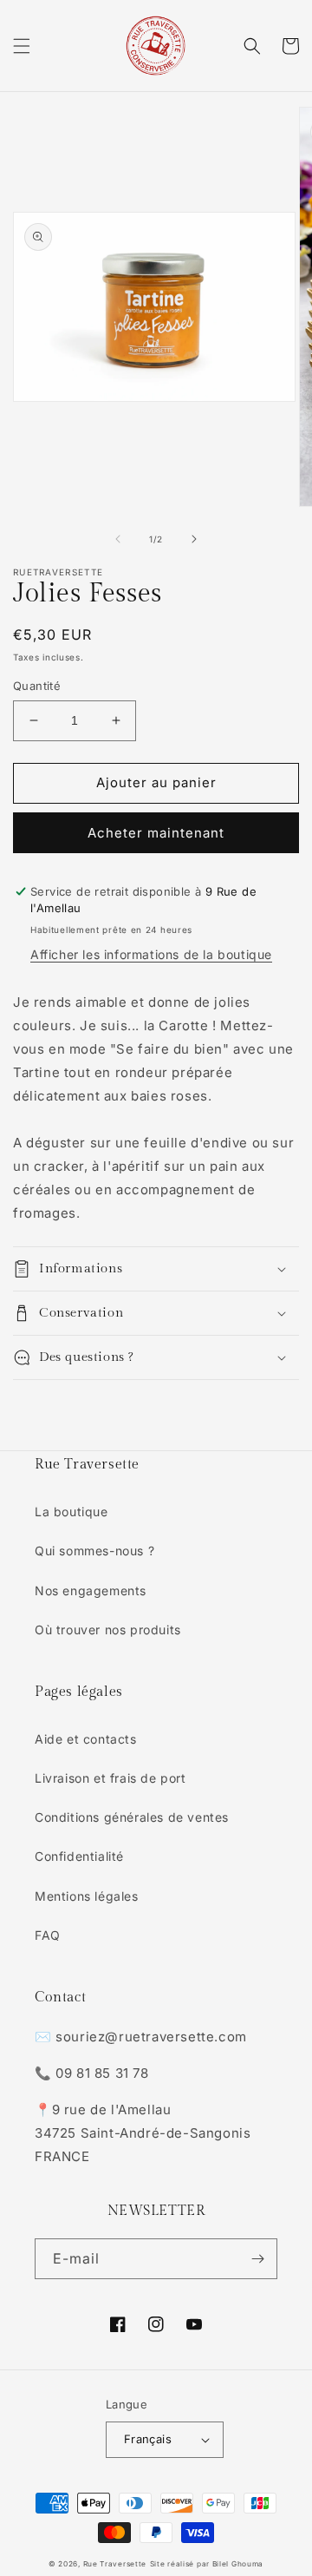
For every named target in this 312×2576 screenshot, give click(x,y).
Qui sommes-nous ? (94, 1551)
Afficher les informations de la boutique (151, 954)
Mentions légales (87, 1896)
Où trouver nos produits (108, 1630)
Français (148, 2439)
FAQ (48, 1935)
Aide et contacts (86, 1739)
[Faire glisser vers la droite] (194, 539)
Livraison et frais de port (110, 1778)
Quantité (37, 686)
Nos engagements (91, 1590)
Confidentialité (79, 1856)
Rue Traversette (115, 2564)
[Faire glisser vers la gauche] (118, 539)
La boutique (71, 1511)
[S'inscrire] (257, 2259)
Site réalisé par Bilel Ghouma (207, 2564)
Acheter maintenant (156, 833)
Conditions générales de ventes (132, 1817)
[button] (22, 46)
